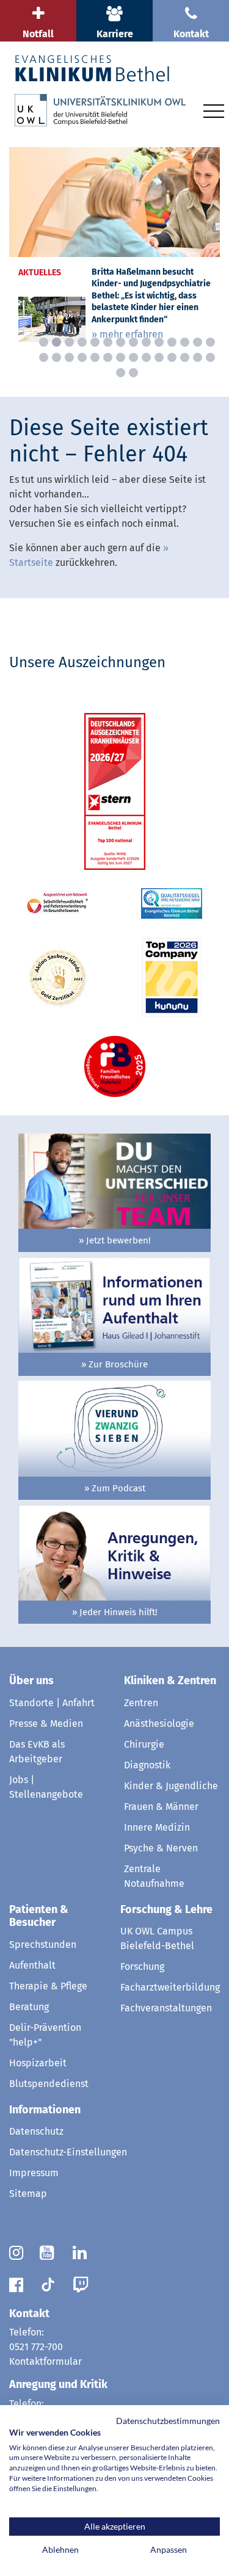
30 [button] (133, 373)
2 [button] (56, 342)
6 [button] (108, 342)
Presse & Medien (46, 1724)
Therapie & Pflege (48, 1986)
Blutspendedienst (49, 2084)
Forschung (142, 1966)
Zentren (141, 1703)
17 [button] (69, 357)
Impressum (34, 2173)
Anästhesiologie (159, 1724)
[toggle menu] (214, 109)
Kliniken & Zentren (170, 1681)
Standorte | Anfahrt (52, 1703)
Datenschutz (36, 2131)
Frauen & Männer (161, 1807)
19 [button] (95, 357)
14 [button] (210, 342)
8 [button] (133, 342)
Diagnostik (147, 1765)
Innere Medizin (157, 1827)
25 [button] (172, 357)
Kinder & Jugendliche (171, 1786)
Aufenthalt (32, 1965)
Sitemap (28, 2194)
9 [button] (146, 342)
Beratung (29, 2007)
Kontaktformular (45, 2361)
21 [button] (121, 357)
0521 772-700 (36, 2347)
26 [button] (185, 357)
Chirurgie (144, 1744)
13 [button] (198, 342)
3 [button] (69, 342)
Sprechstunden (43, 1945)
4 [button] (82, 342)
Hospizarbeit (38, 2063)
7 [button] (121, 342)
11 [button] (172, 342)
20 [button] (108, 357)
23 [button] (146, 357)
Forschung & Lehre (166, 1909)
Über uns (31, 1681)
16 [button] (56, 357)
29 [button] (121, 373)
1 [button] (44, 342)
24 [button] (159, 357)
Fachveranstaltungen (166, 2008)
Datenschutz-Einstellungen (68, 2152)
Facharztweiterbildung (170, 1987)
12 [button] (185, 342)
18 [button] (82, 357)
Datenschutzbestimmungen (168, 2421)
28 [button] (210, 357)
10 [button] (159, 342)
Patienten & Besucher (39, 1916)
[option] (114, 249)
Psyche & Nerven (161, 1848)
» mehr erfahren (127, 334)
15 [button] (44, 357)
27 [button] (198, 357)
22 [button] (133, 357)
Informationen (45, 2110)
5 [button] (95, 342)
